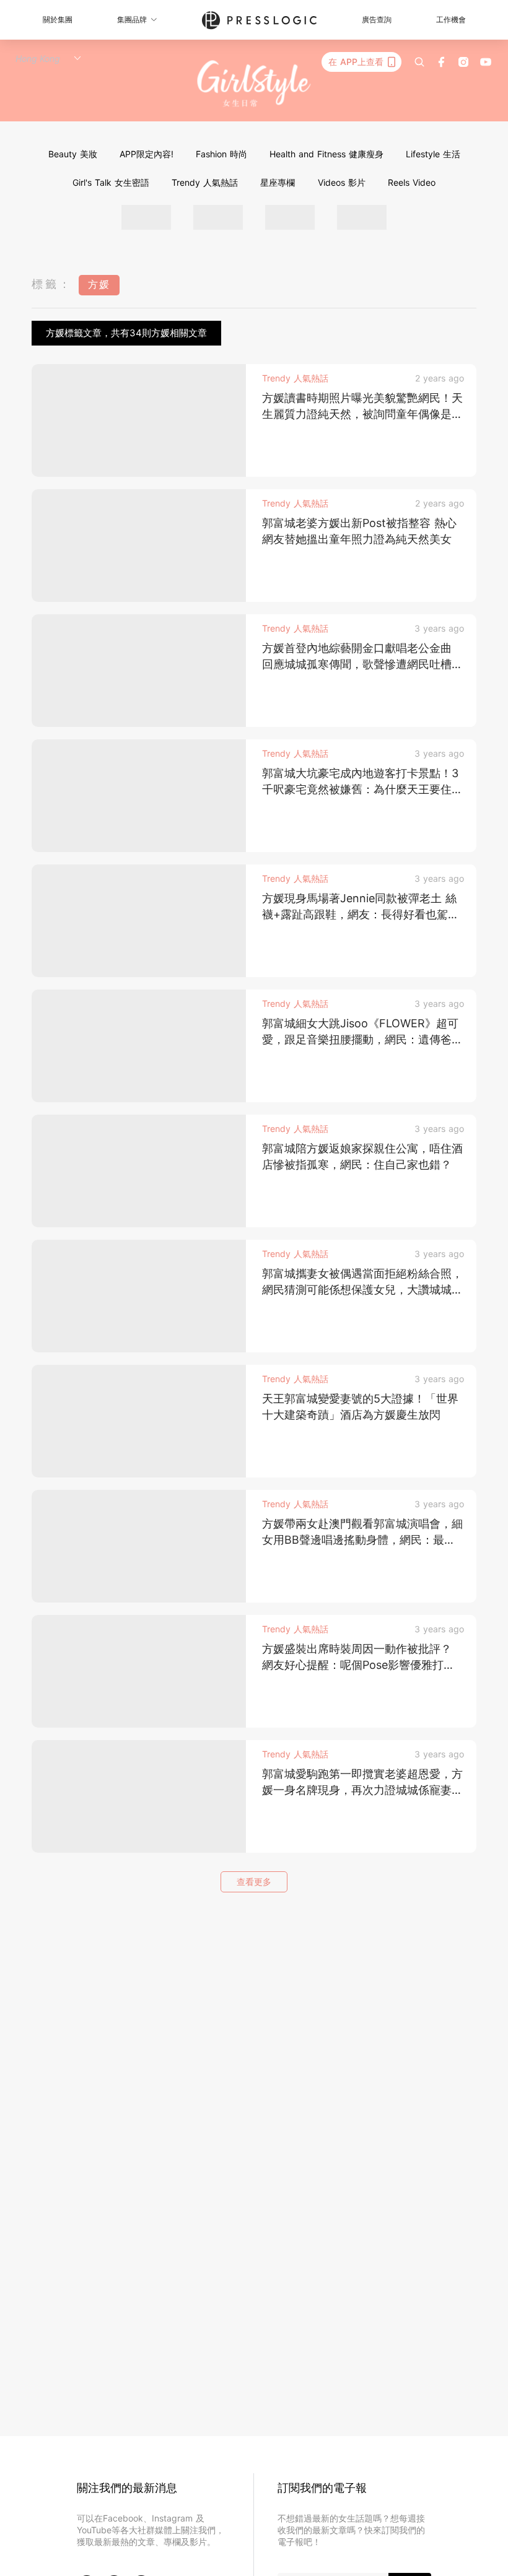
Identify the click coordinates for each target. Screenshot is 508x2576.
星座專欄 (278, 182)
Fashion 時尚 (221, 154)
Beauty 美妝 (73, 154)
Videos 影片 (342, 182)
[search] (419, 62)
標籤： (52, 284)
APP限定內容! (147, 154)
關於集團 (58, 20)
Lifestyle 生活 (433, 154)
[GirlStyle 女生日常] (254, 84)
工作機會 (451, 20)
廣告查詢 (377, 20)
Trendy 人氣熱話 (205, 182)
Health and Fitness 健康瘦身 (326, 154)
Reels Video (412, 182)
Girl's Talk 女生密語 (111, 182)
